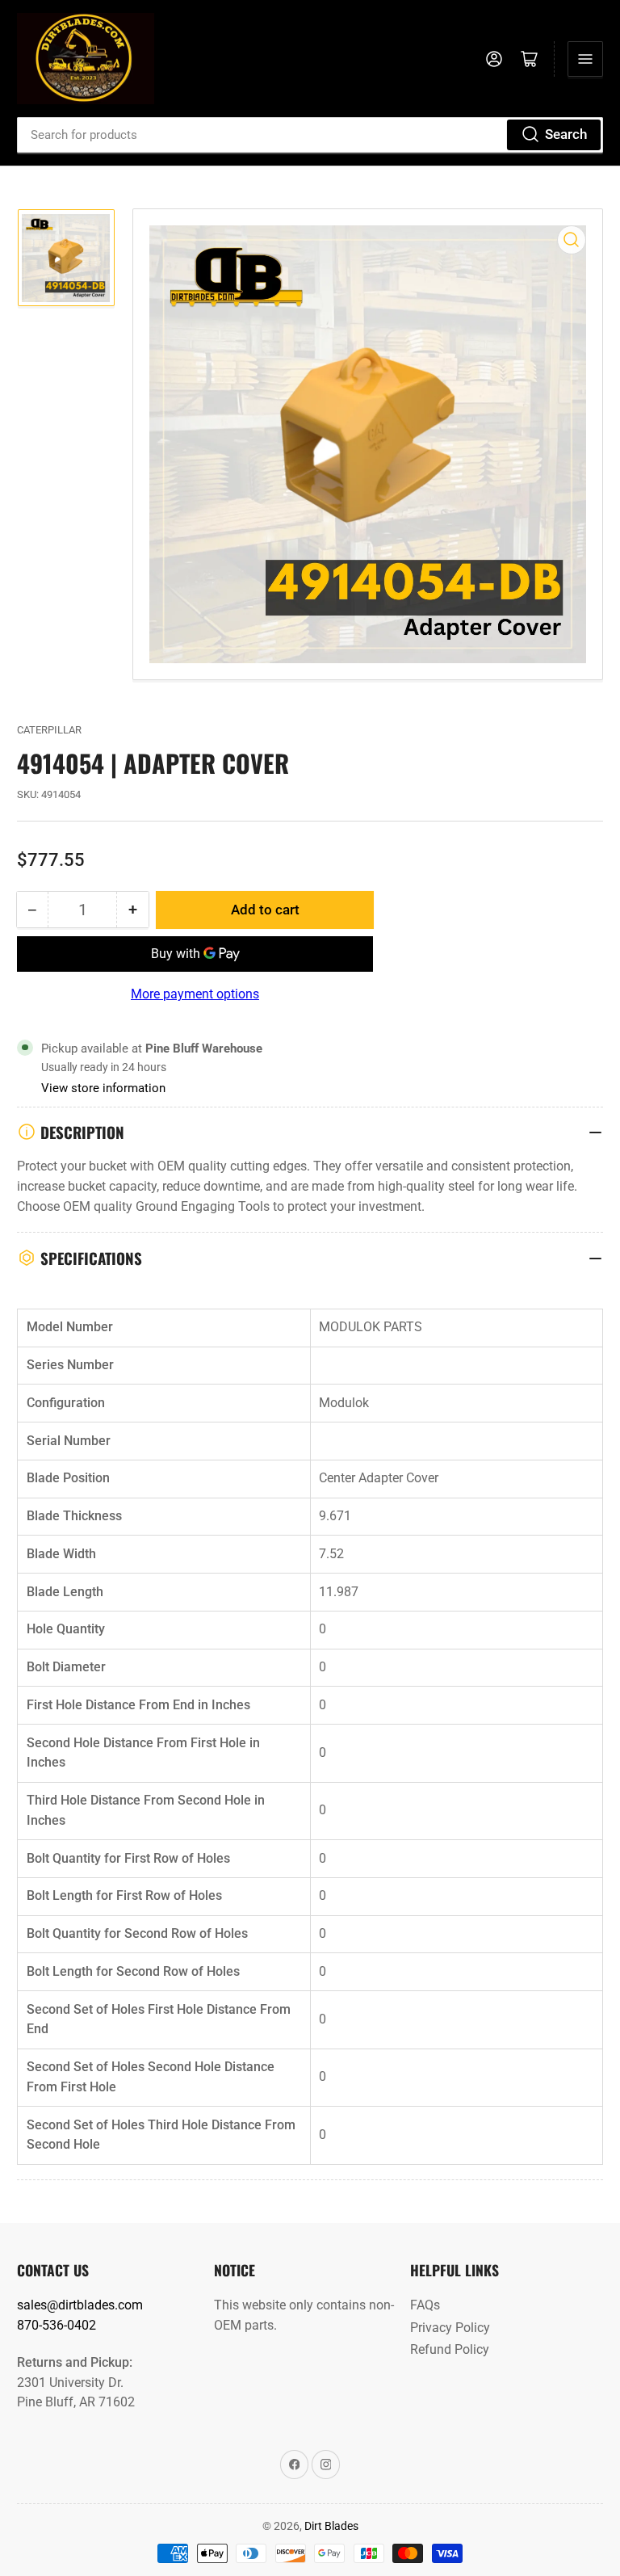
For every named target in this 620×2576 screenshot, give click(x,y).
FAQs (425, 2305)
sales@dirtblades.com (80, 2305)
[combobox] (310, 135)
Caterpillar (49, 730)
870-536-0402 (57, 2325)
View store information (103, 1088)
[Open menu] (585, 59)
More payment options (195, 994)
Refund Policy (450, 2349)
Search (566, 134)
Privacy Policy (450, 2328)
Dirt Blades (331, 2526)
